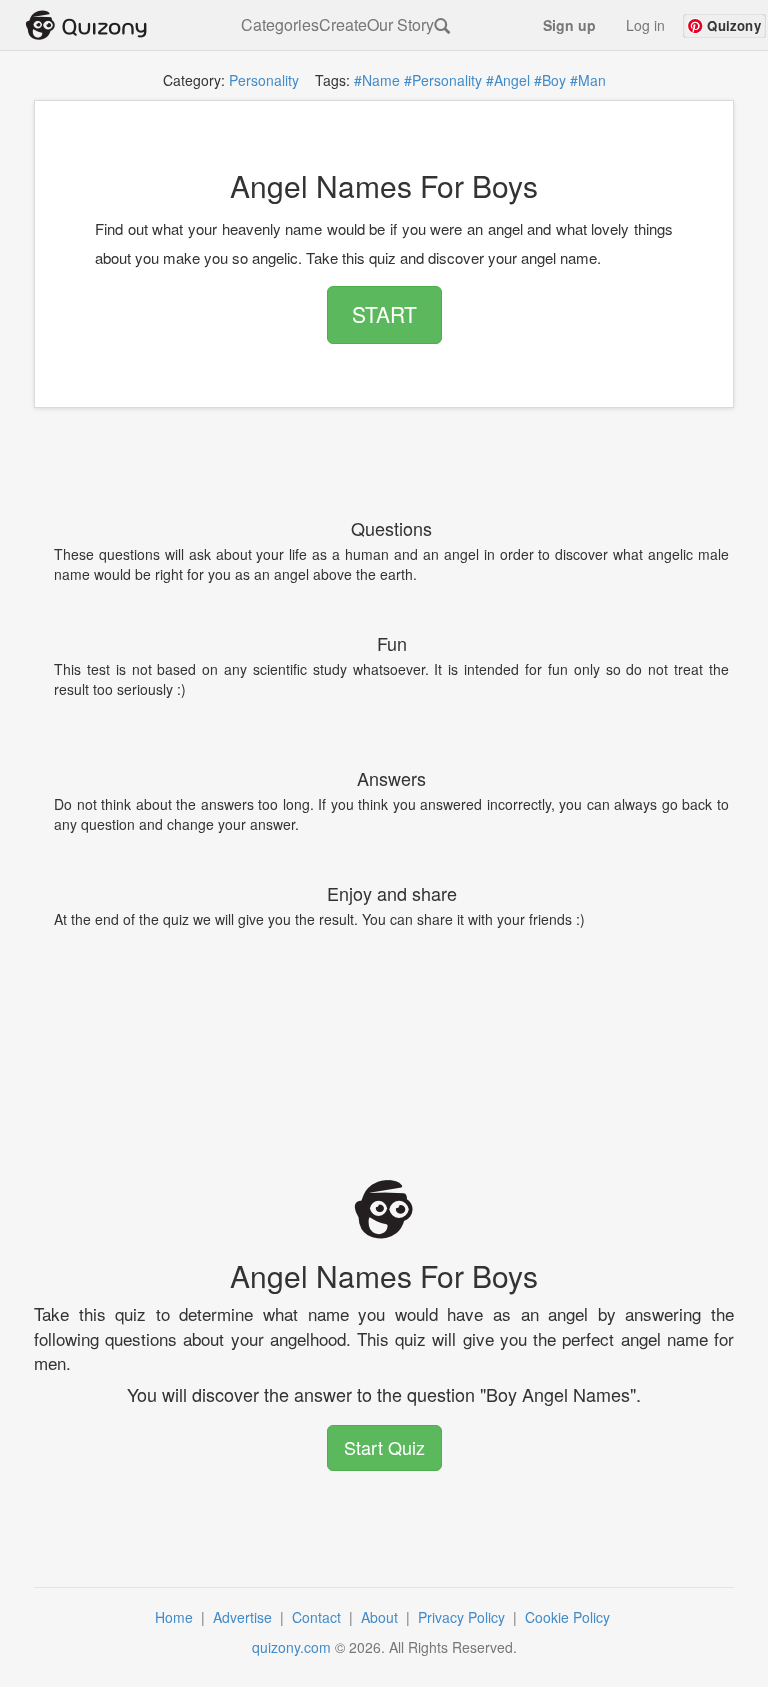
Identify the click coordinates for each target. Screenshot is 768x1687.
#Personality (443, 80)
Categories (280, 25)
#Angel (508, 80)
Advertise (244, 1617)
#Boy (550, 80)
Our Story (400, 25)
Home (176, 1617)
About (381, 1617)
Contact (318, 1617)
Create (343, 25)
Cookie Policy (569, 1617)
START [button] (384, 314)
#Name (377, 80)
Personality (264, 80)
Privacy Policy (463, 1617)
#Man (588, 80)
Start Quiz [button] (384, 1447)
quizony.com (291, 1647)
